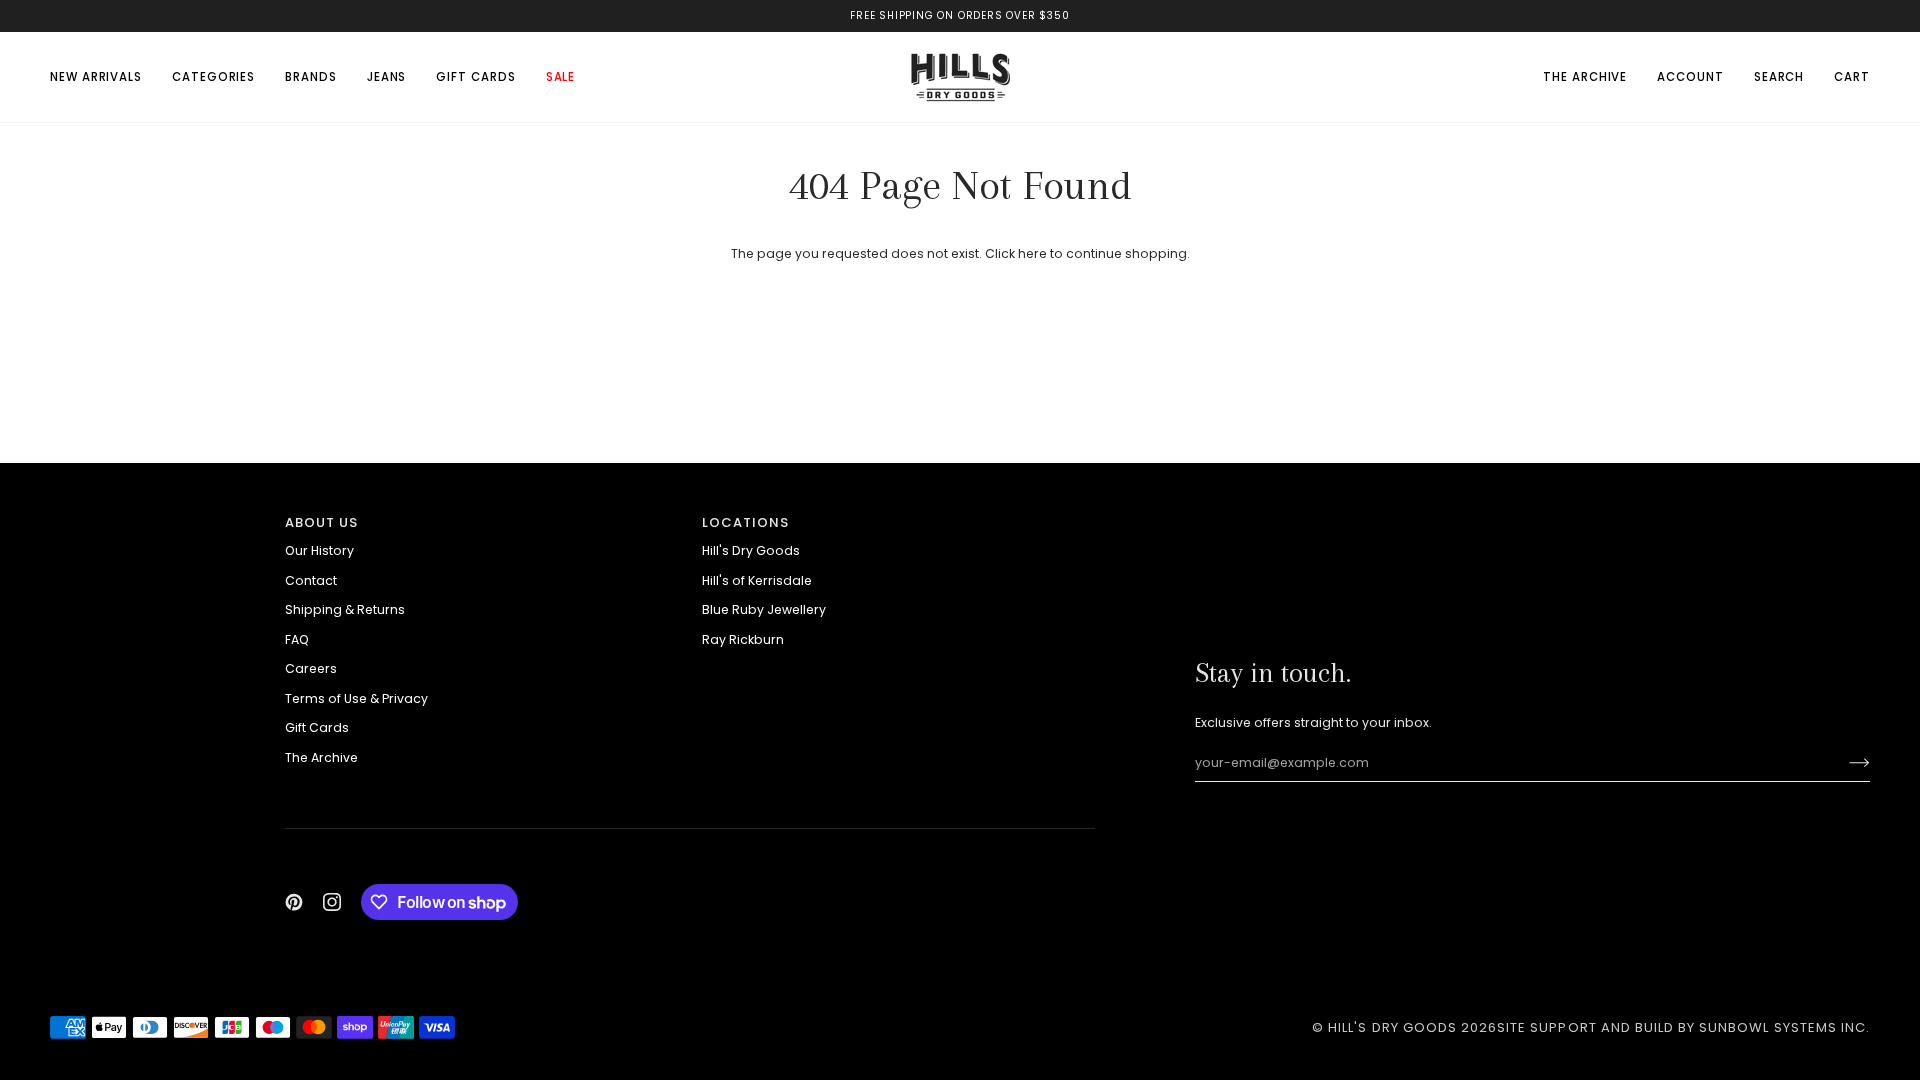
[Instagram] (332, 902)
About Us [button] (321, 522)
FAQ (297, 639)
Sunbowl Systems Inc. (1784, 1027)
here (1032, 253)
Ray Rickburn (743, 639)
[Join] (1843, 763)
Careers (311, 668)
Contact (311, 580)
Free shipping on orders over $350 (959, 15)
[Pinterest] (294, 902)
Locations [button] (745, 522)
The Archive (321, 757)
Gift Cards (317, 727)
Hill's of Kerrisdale (757, 580)
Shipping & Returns (345, 609)
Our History (319, 550)
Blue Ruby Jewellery (764, 609)
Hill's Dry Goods (751, 550)
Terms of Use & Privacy (356, 698)
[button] (213, 77)
